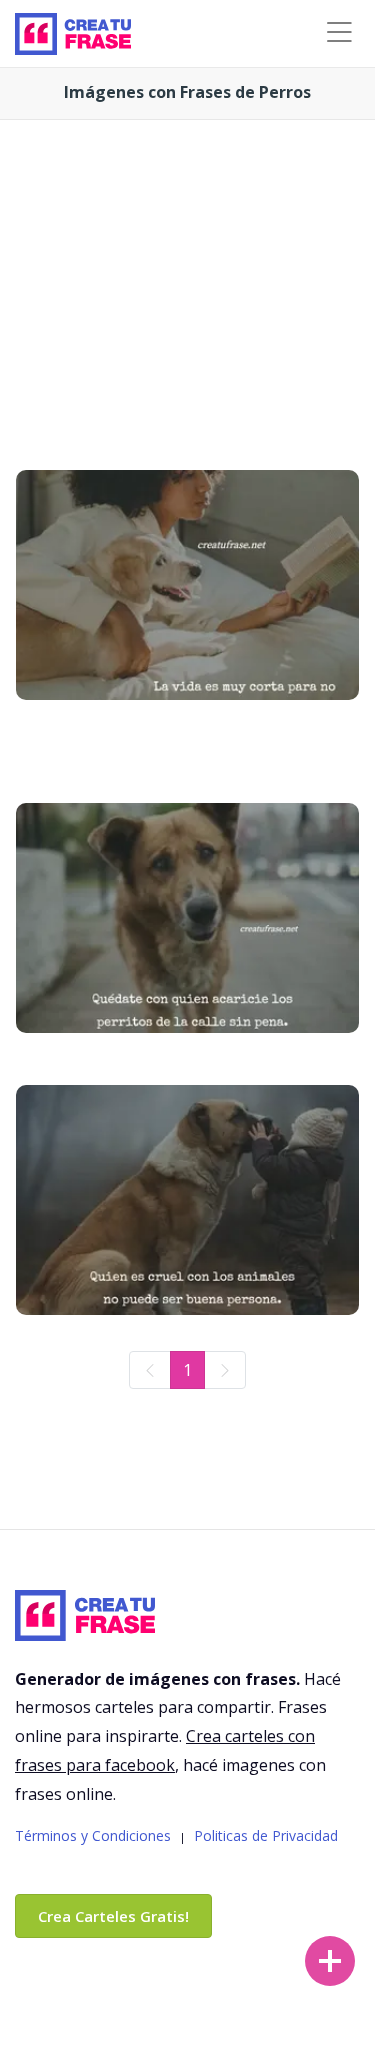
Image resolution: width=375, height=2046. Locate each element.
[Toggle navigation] (339, 32)
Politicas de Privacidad (266, 1835)
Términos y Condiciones (93, 1835)
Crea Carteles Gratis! (113, 1916)
